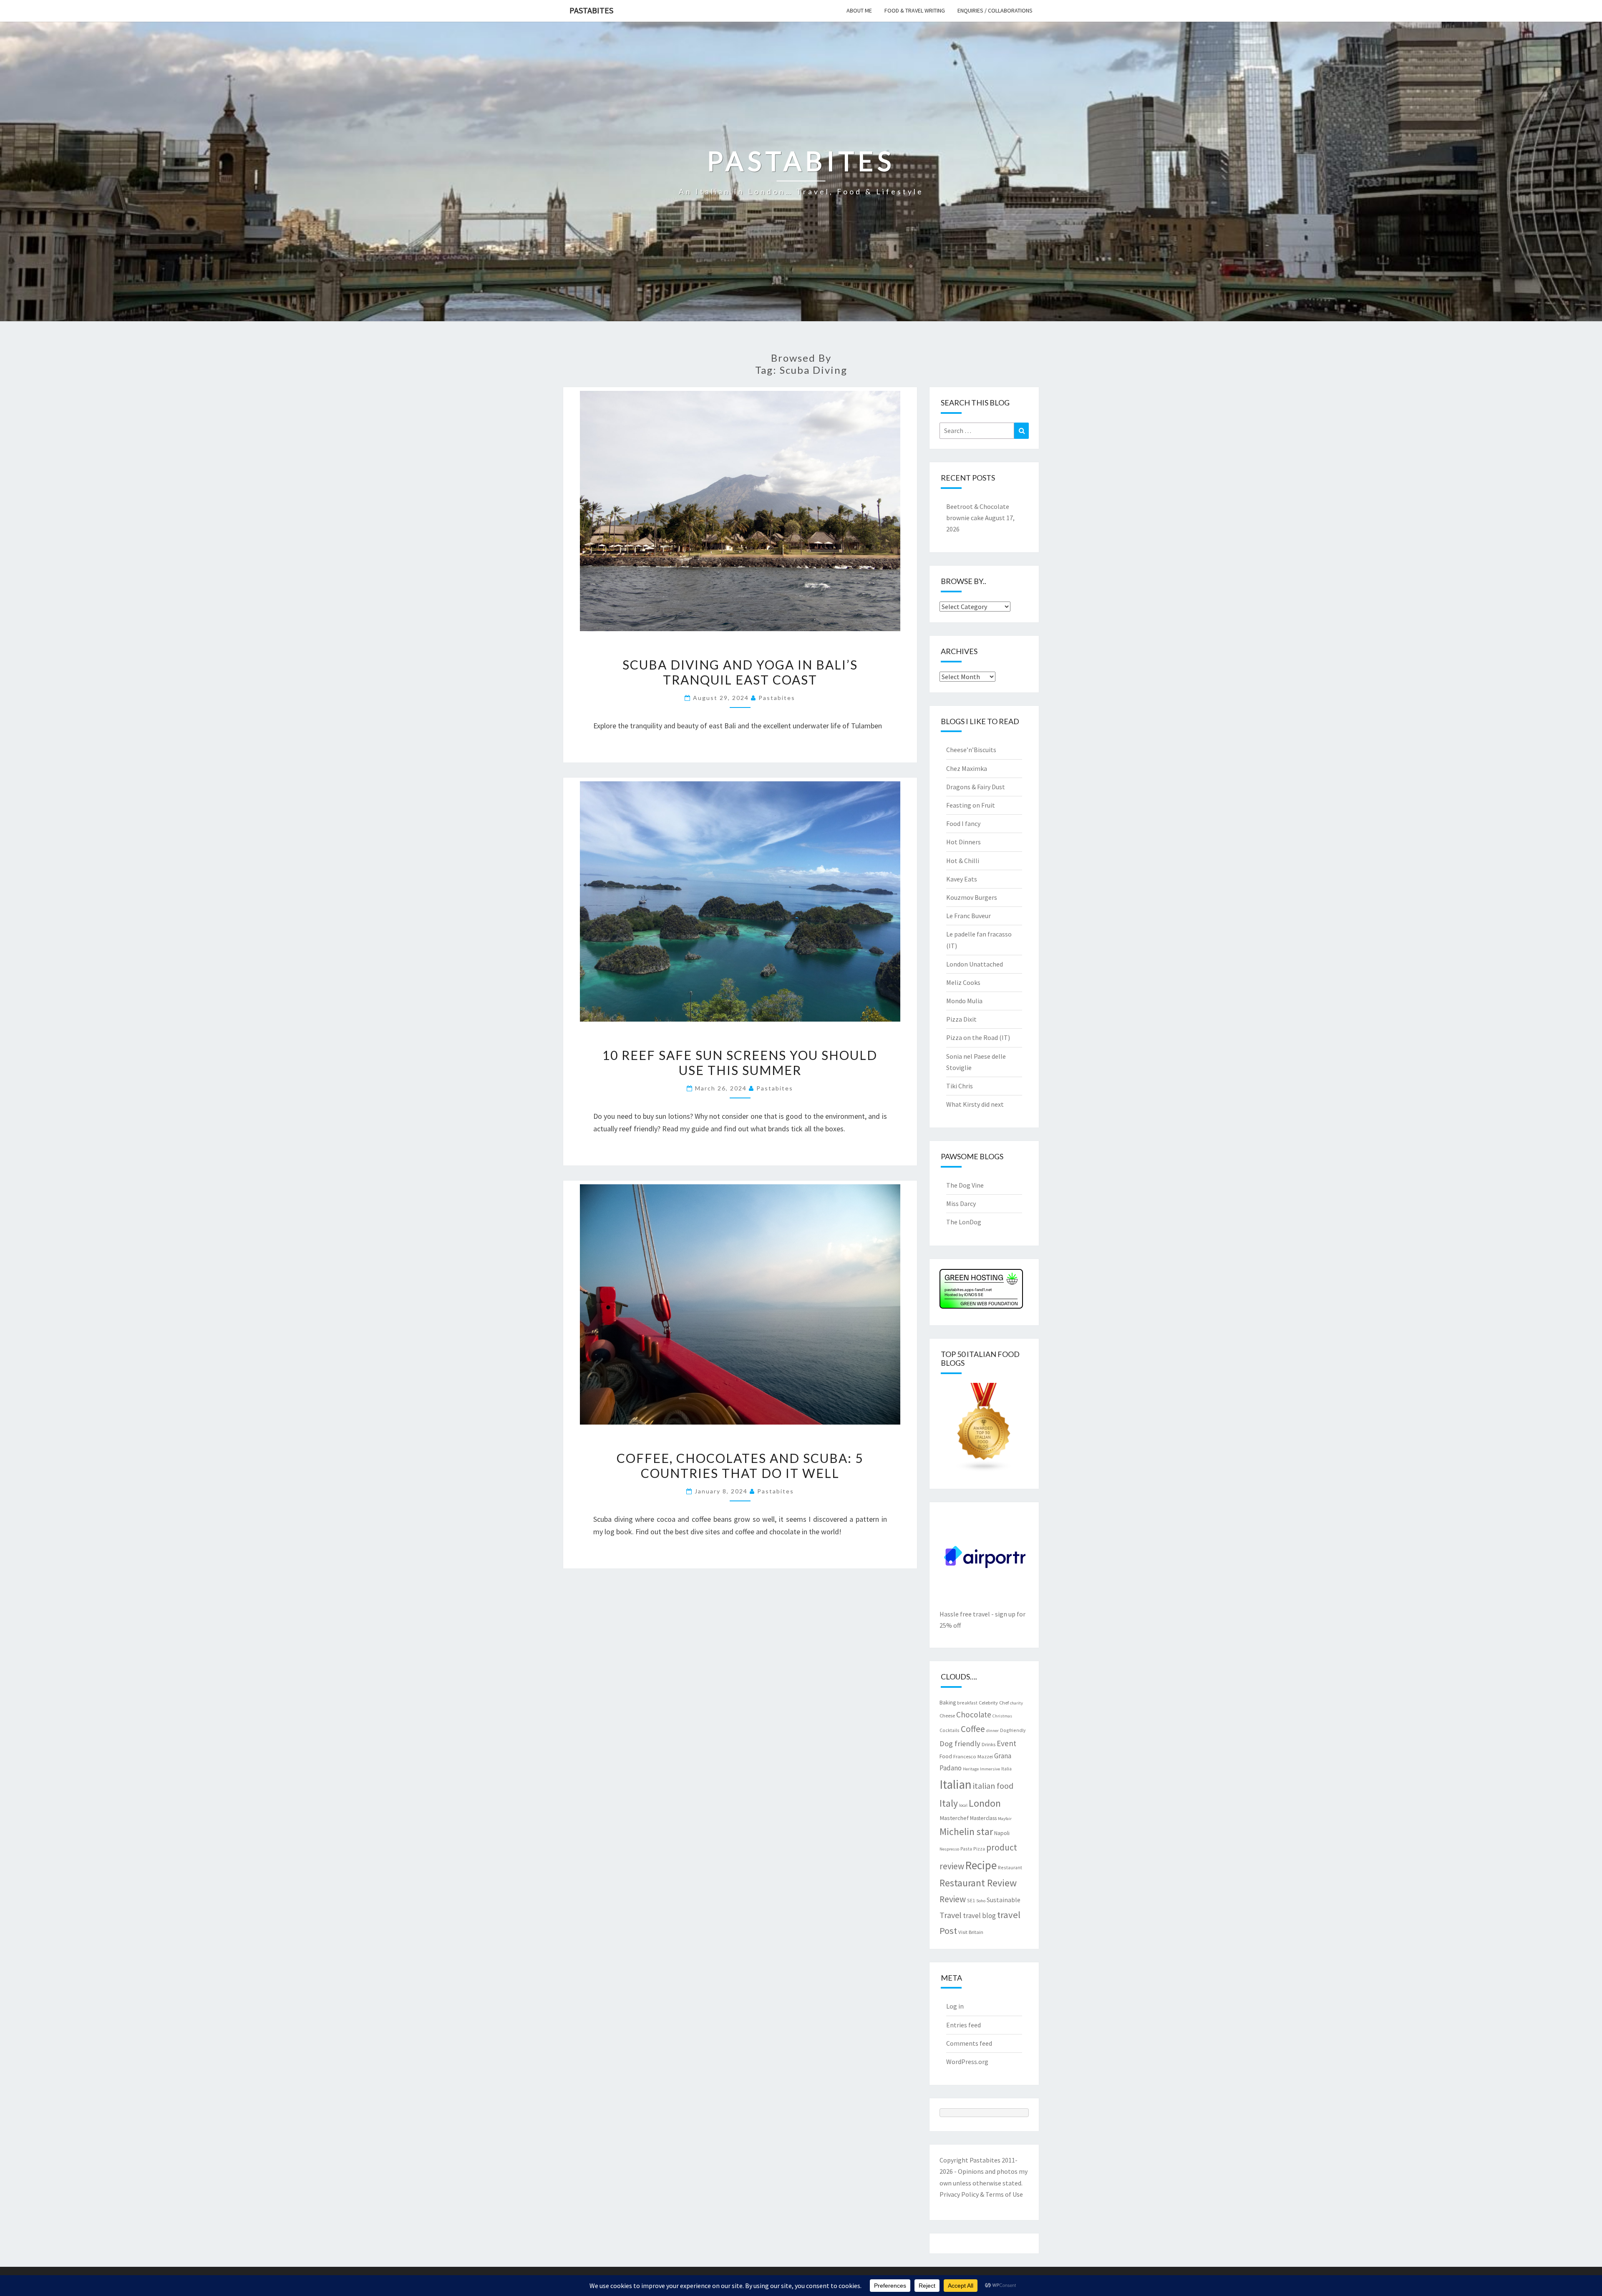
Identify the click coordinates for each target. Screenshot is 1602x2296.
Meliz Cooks (963, 982)
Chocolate (974, 1714)
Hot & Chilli (963, 861)
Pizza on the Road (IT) (978, 1037)
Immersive (990, 1769)
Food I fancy (963, 823)
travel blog (979, 1916)
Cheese (947, 1715)
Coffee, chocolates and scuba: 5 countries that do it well (740, 1465)
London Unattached (975, 964)
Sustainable (1004, 1900)
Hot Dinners (963, 842)
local (963, 1805)
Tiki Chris (960, 1086)
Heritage (971, 1769)
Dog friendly (960, 1743)
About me (859, 10)
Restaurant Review (978, 1883)
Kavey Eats (962, 879)
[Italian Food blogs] (984, 1430)
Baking (948, 1702)
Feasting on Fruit (971, 805)
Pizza (979, 1849)
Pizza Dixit (961, 1019)
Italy (949, 1803)
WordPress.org (967, 2062)
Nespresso (949, 1849)
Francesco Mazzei (973, 1756)
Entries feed (963, 2025)
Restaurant (1010, 1867)
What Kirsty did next (975, 1104)
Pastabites (591, 10)
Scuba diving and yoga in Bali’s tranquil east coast (740, 672)
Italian (956, 1784)
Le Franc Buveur (969, 916)
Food (946, 1756)
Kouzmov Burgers (972, 897)
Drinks (989, 1744)
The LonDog (964, 1222)
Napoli (1002, 1833)
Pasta (966, 1849)
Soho (981, 1901)
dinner (992, 1731)
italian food (993, 1786)
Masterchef (954, 1818)
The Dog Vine (965, 1185)
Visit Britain (971, 1932)
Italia (1006, 1769)
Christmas (1002, 1716)
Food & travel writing (915, 10)
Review (953, 1899)
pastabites (777, 698)
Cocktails (950, 1730)
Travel (951, 1915)
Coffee (973, 1729)
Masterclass (983, 1818)
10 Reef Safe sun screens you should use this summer (740, 1062)
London (985, 1803)
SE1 (971, 1900)
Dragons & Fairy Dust (976, 787)
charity (1016, 1703)
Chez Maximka (967, 768)
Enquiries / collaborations (995, 10)
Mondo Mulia (964, 1001)
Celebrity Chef (994, 1702)
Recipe (981, 1865)
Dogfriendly (1013, 1730)
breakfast (967, 1703)
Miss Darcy (961, 1203)
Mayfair (1005, 1819)
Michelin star (966, 1832)
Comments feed (969, 2043)
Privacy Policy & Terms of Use (981, 2194)
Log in (955, 2006)
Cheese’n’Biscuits (971, 750)
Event (1006, 1743)
